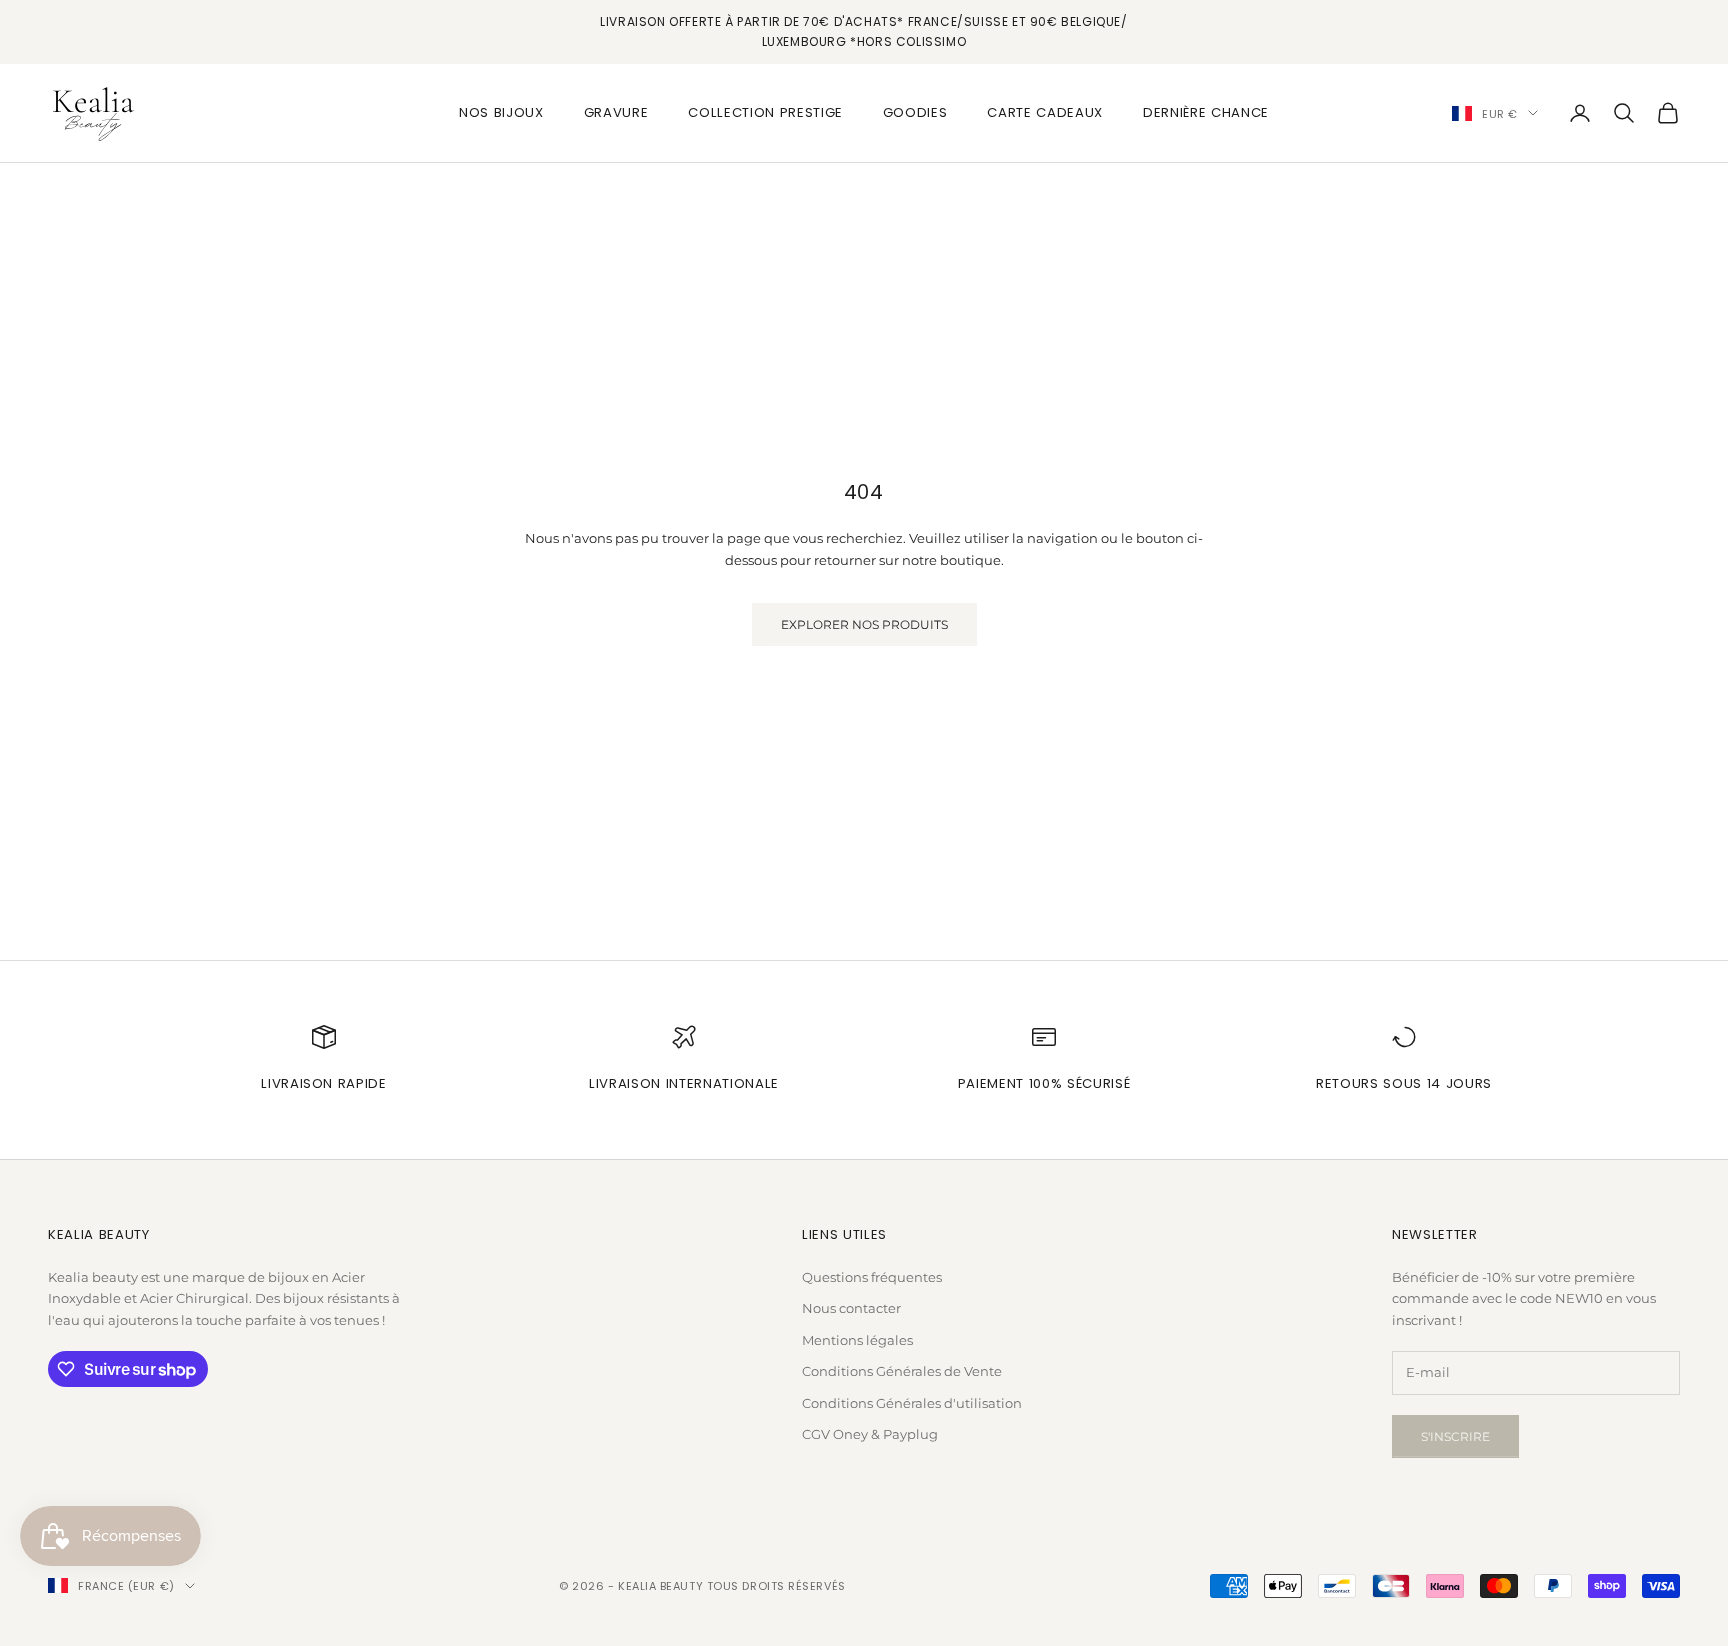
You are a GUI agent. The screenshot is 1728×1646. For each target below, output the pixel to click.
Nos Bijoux (501, 112)
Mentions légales (857, 1340)
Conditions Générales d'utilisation (912, 1403)
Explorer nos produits (864, 624)
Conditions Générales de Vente (902, 1371)
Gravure (616, 112)
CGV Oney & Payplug (870, 1434)
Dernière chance (1206, 112)
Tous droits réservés (776, 1586)
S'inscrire (1455, 1436)
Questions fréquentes (872, 1277)
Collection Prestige (765, 112)
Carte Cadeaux (1045, 112)
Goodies (915, 112)
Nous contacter (851, 1308)
